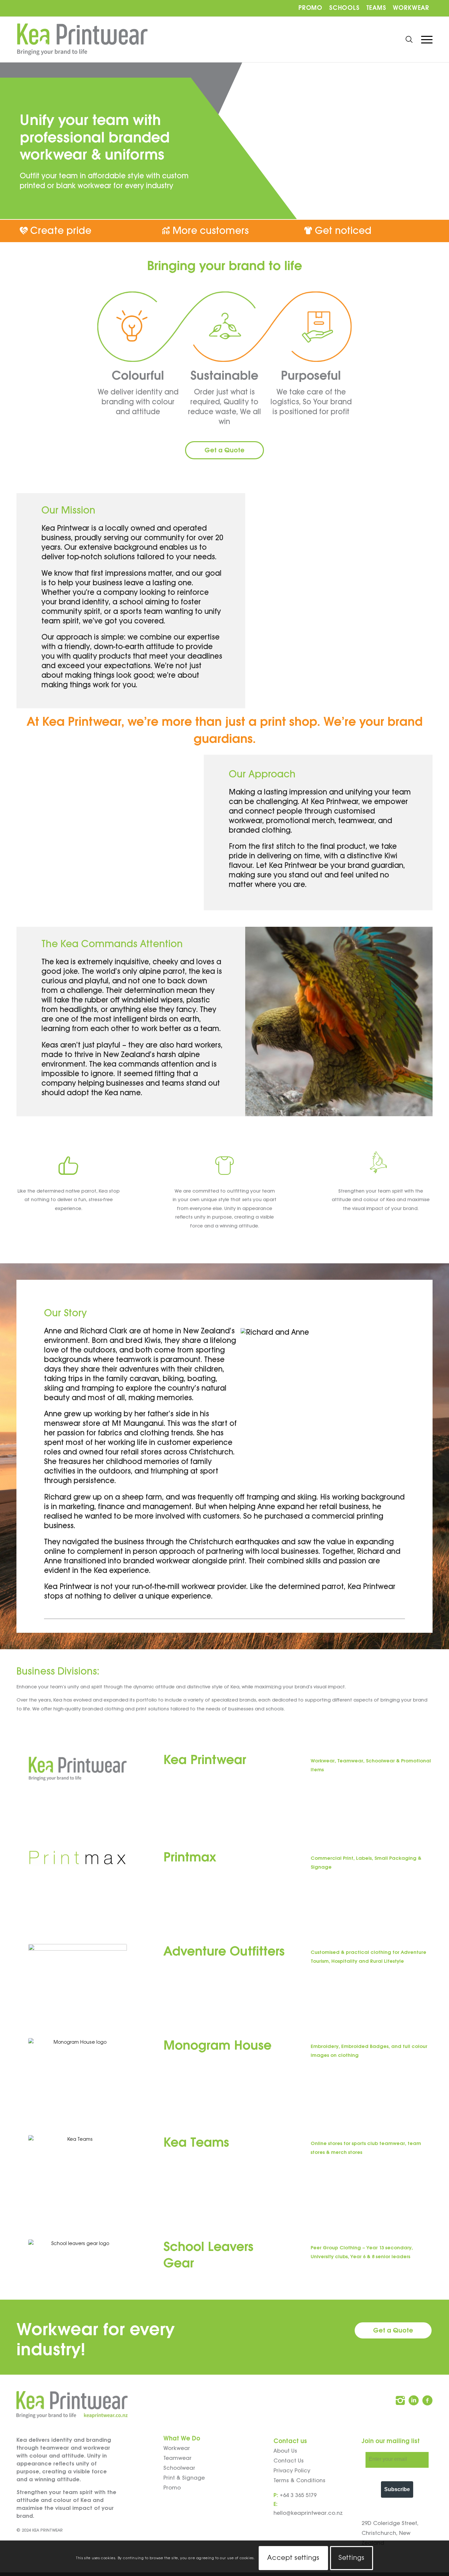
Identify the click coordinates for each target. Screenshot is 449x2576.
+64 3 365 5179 (298, 2496)
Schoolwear (179, 2468)
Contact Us (289, 2461)
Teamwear (177, 2458)
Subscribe (397, 2489)
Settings (351, 2558)
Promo (310, 8)
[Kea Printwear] (82, 39)
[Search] (409, 39)
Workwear (411, 8)
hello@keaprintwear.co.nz (308, 2513)
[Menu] (425, 39)
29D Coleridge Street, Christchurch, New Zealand (390, 2533)
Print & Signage (184, 2478)
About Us (285, 2451)
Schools (344, 8)
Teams (376, 8)
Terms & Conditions (299, 2481)
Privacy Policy (292, 2471)
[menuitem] (310, 8)
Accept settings (293, 2558)
